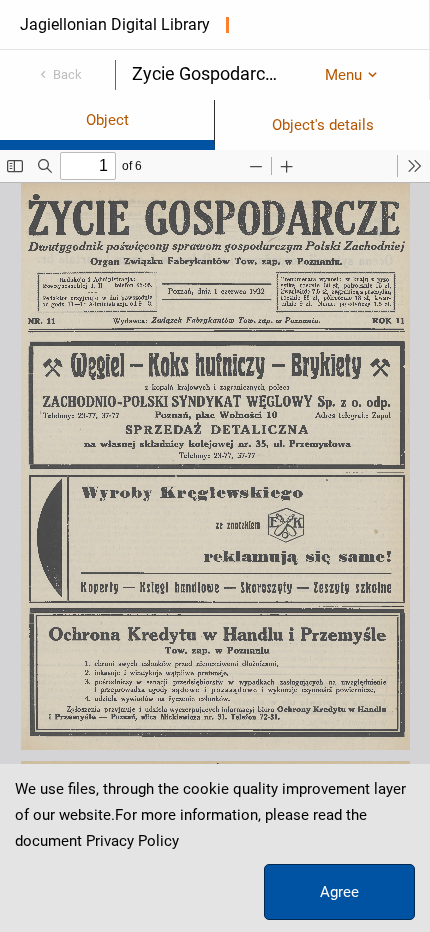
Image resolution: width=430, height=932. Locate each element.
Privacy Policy (132, 841)
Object (107, 120)
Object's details (323, 125)
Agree (339, 892)
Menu (343, 75)
